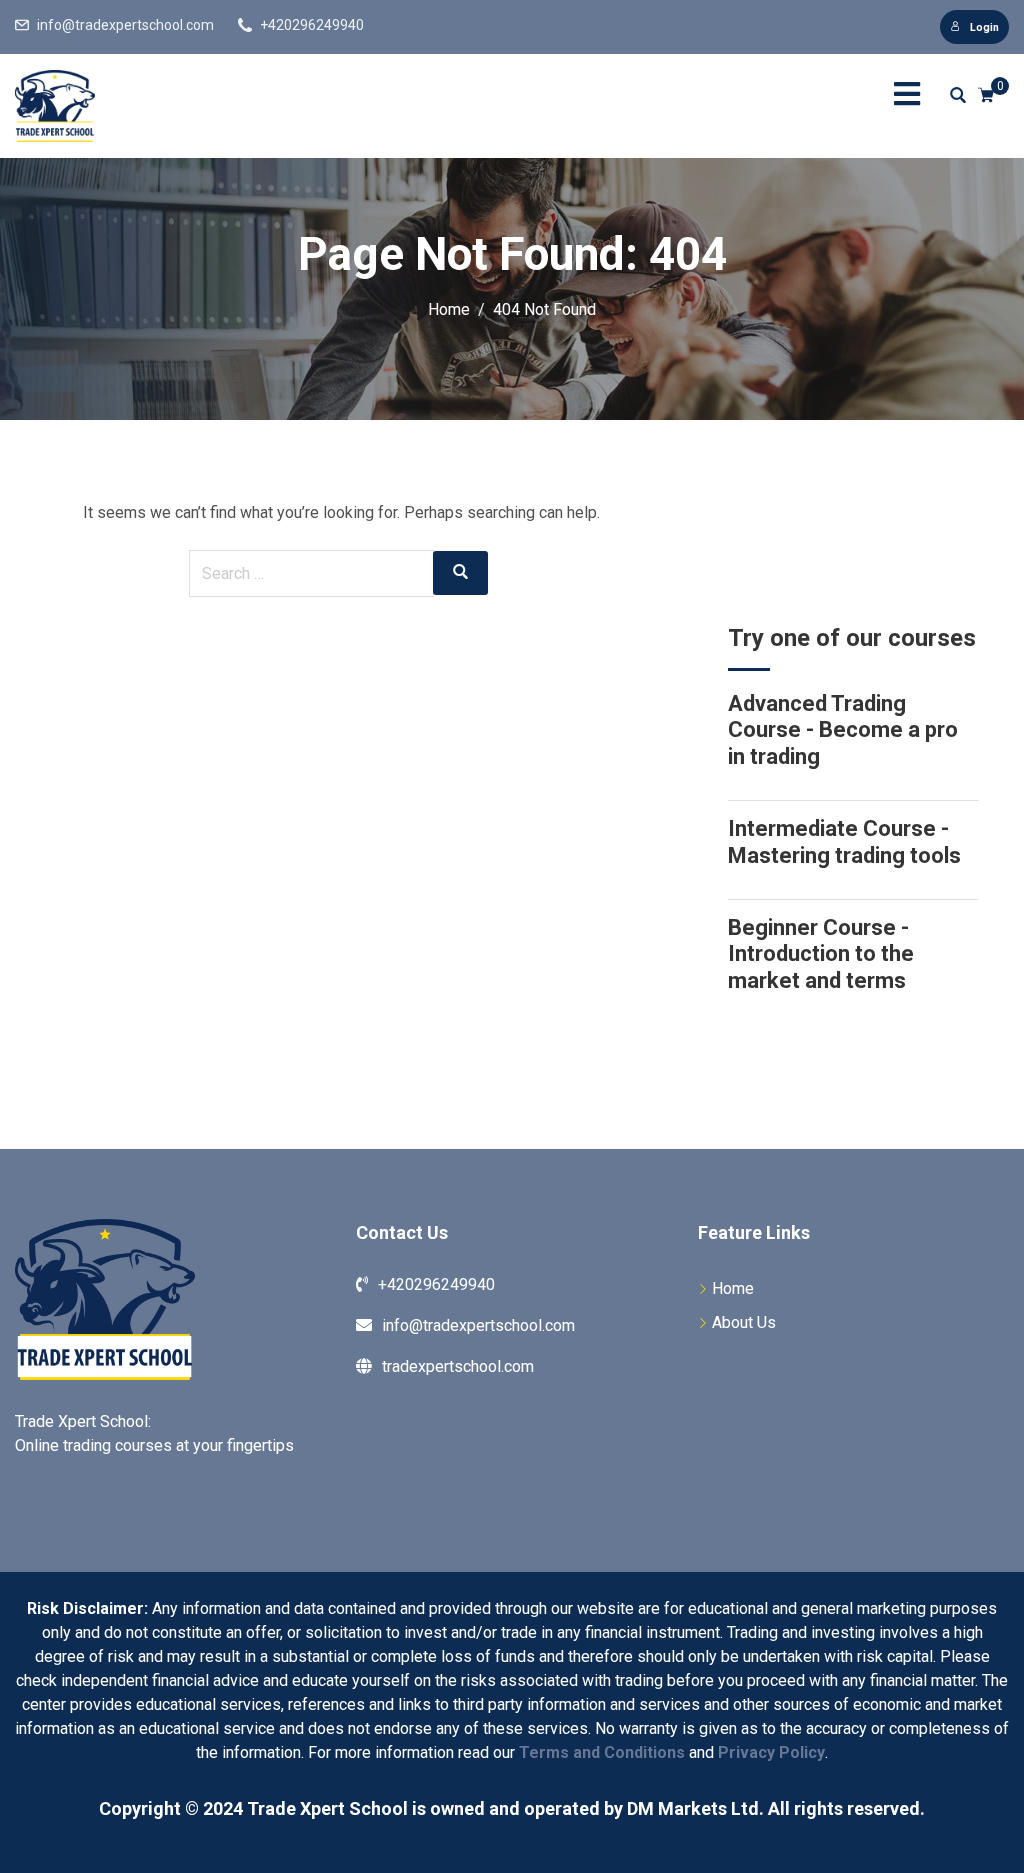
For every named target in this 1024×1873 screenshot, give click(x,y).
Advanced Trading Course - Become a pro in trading (843, 730)
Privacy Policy (771, 1752)
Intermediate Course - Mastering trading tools (844, 841)
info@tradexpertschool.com (125, 25)
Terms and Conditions (602, 1752)
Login (984, 27)
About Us (744, 1322)
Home (733, 1288)
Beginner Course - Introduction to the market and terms (821, 954)
